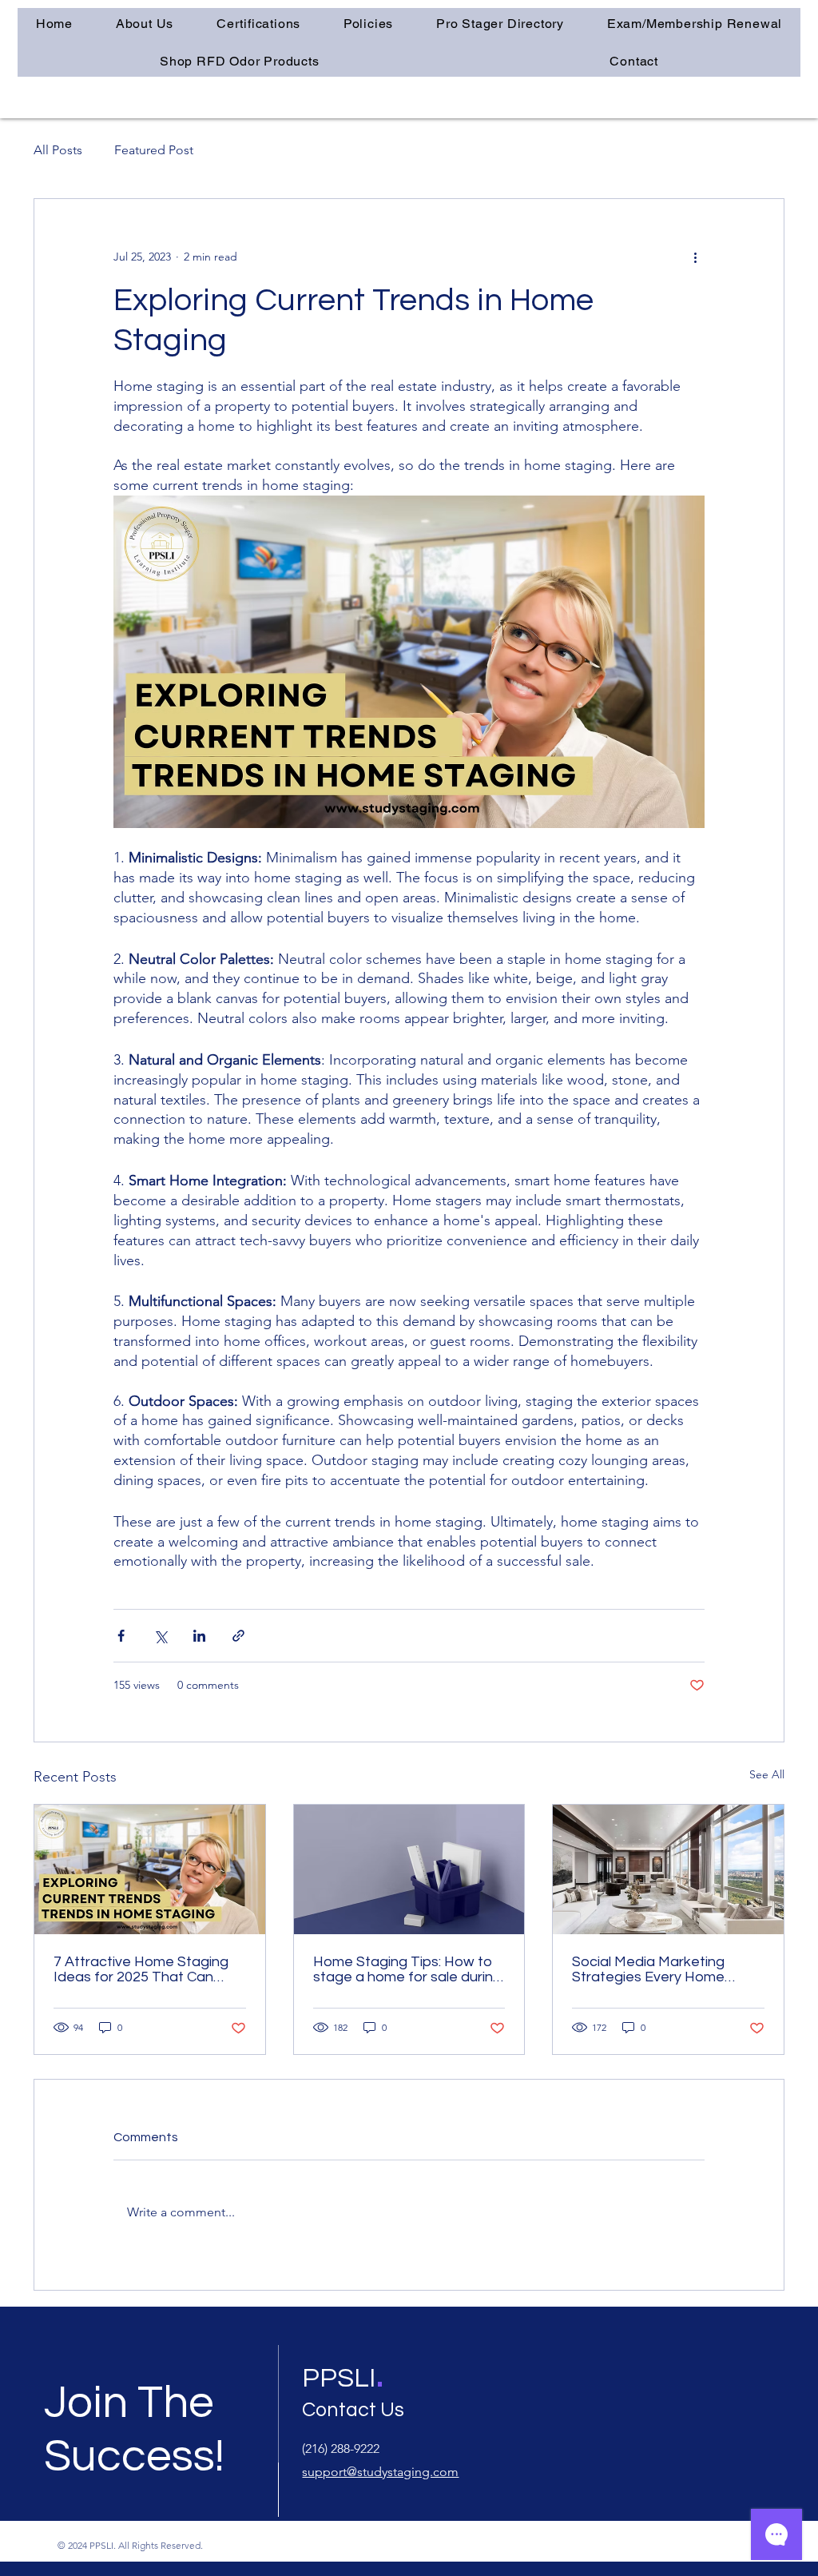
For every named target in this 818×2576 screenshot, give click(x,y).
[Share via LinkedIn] (199, 1636)
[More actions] (695, 257)
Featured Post (154, 150)
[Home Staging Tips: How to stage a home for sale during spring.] (409, 1869)
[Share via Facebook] (121, 1636)
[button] (258, 24)
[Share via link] (238, 1636)
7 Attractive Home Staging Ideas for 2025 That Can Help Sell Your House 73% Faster (141, 1969)
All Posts (58, 150)
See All (767, 1774)
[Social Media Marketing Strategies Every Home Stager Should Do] (668, 1869)
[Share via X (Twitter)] (160, 1636)
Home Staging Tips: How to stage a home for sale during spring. (407, 1969)
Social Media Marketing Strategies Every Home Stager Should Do (648, 1969)
